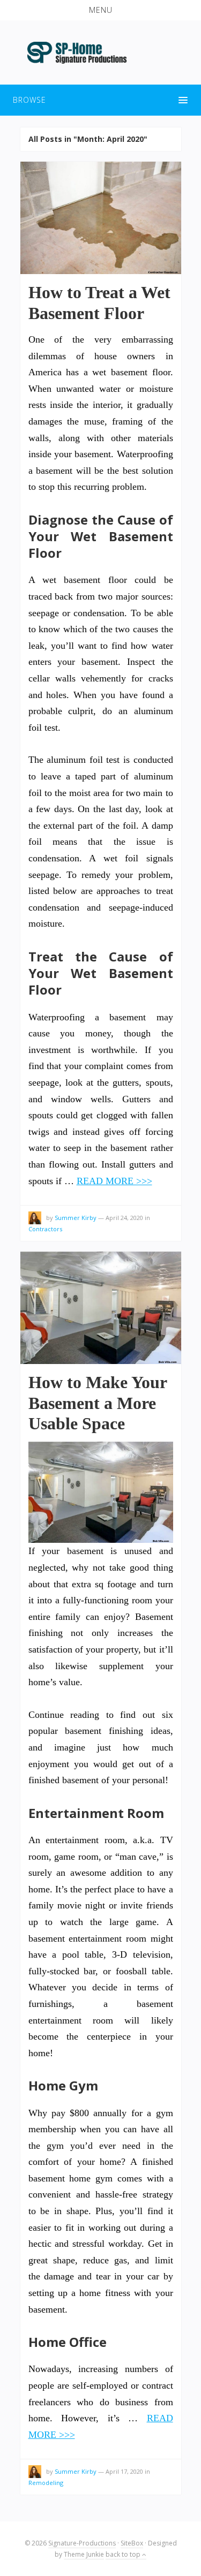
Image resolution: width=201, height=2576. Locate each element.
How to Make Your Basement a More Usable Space (98, 1403)
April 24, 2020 (124, 1218)
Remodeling (46, 2483)
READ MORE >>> (114, 1181)
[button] (100, 10)
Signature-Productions (82, 2543)
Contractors (45, 1229)
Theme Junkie (84, 2554)
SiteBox (132, 2543)
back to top (124, 2554)
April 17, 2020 (124, 2471)
